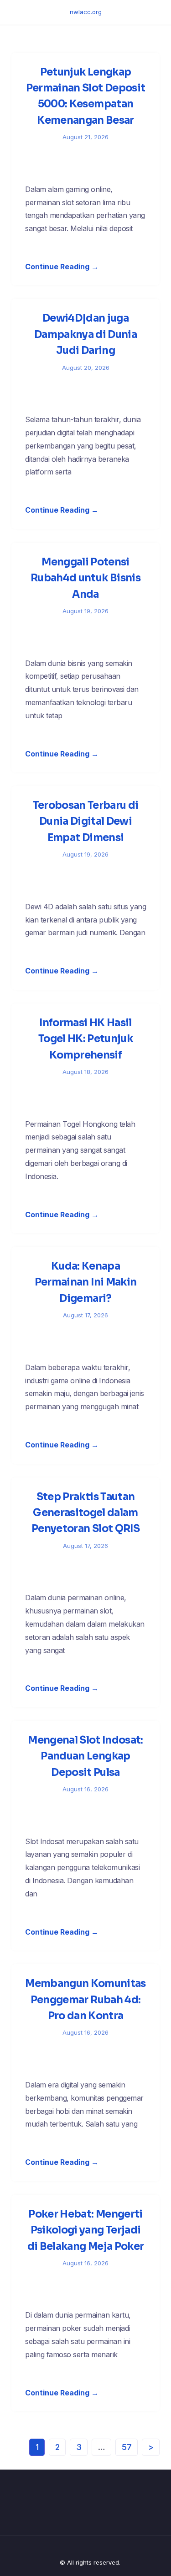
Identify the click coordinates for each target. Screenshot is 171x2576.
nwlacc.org (86, 12)
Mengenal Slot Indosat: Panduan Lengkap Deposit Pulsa (85, 1756)
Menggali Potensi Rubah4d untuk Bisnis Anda (85, 578)
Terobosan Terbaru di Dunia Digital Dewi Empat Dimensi (86, 822)
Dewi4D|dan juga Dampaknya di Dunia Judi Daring (85, 334)
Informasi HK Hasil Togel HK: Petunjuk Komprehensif (85, 1039)
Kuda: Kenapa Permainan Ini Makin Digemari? (85, 1282)
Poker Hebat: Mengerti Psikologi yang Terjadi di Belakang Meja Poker (85, 2230)
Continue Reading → (62, 267)
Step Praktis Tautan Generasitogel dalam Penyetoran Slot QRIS (85, 1513)
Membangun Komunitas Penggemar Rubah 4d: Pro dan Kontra (85, 2000)
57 (127, 2447)
